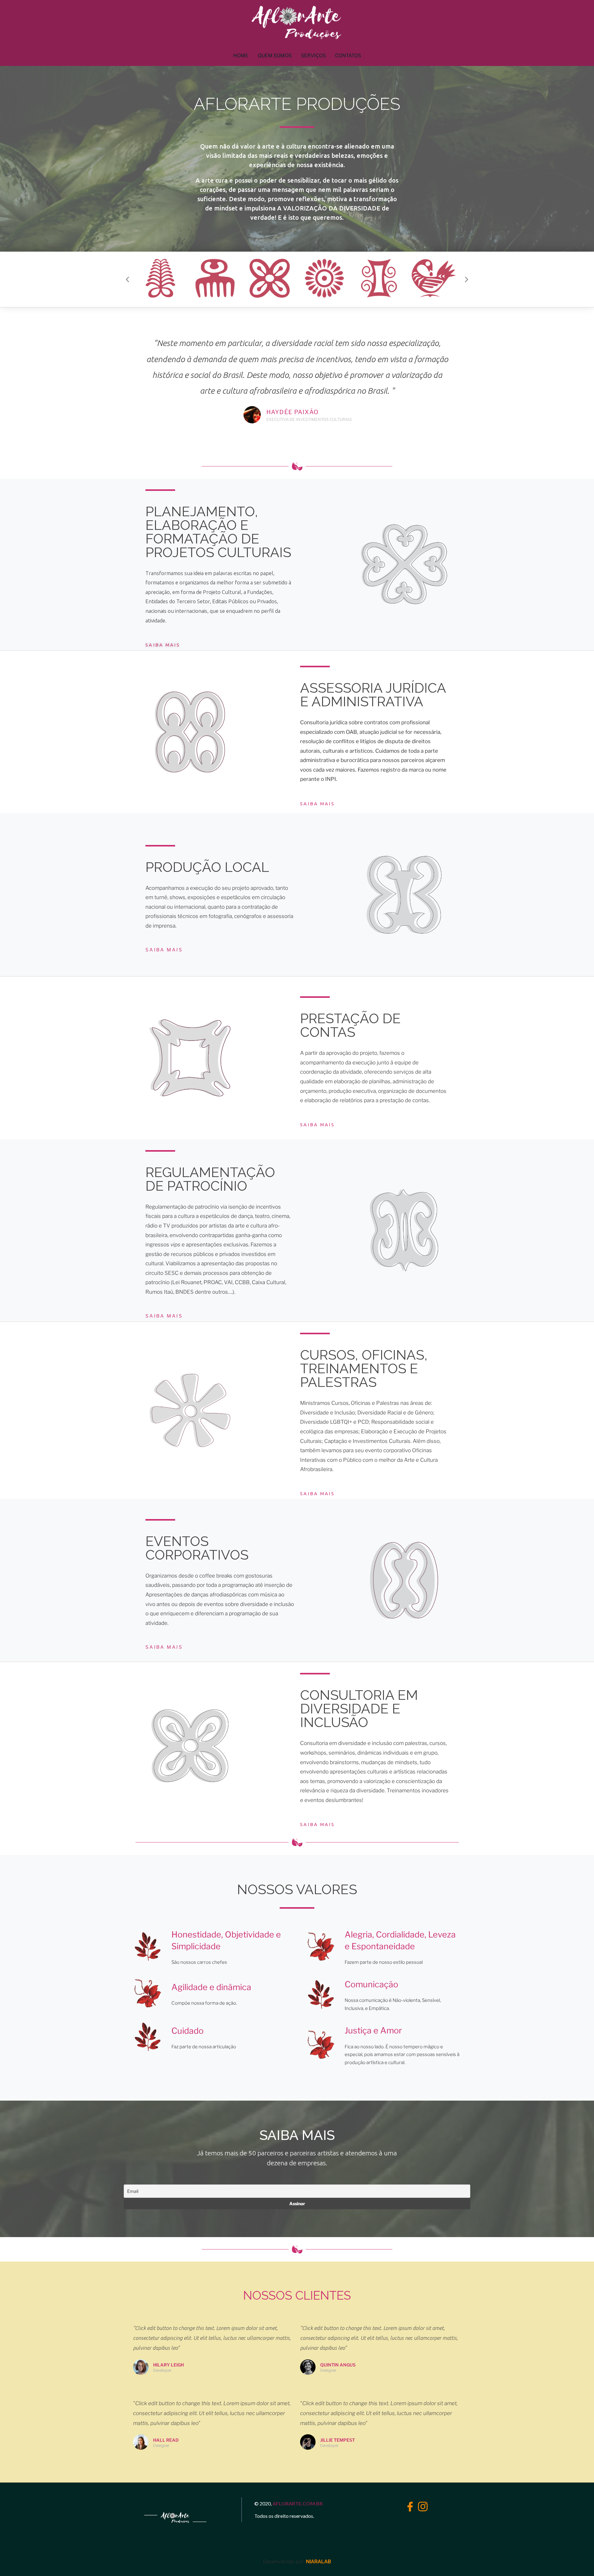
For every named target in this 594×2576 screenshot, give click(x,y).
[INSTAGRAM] (421, 2505)
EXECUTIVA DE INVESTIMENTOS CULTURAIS (309, 419)
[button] (127, 279)
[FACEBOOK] (408, 2505)
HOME (241, 56)
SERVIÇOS (313, 56)
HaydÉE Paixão (293, 412)
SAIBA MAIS (163, 645)
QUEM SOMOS (275, 56)
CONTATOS (348, 56)
